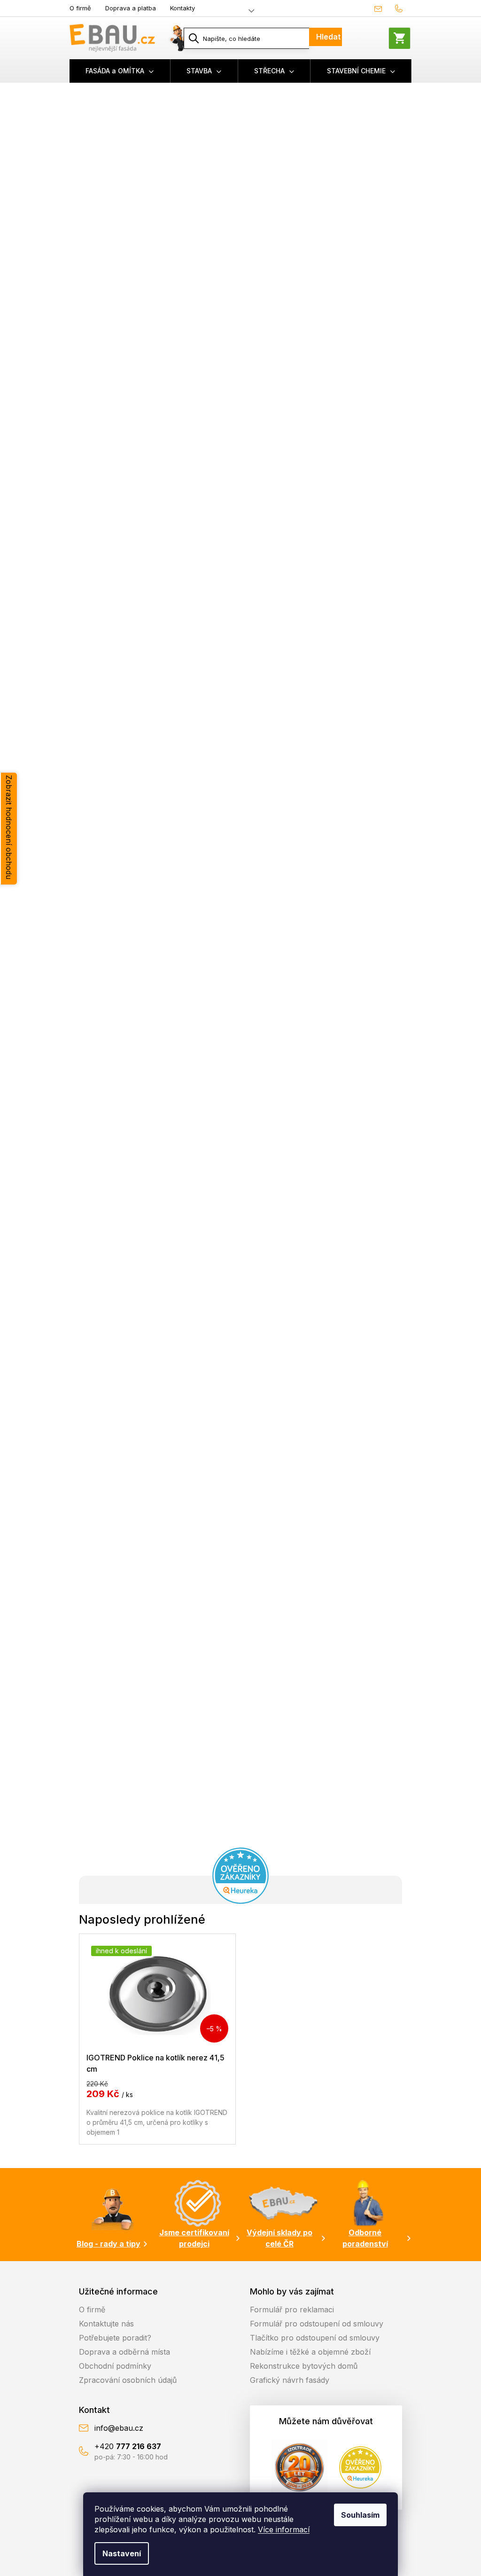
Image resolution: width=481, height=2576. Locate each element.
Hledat (328, 37)
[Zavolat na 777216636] (401, 8)
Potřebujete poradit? (115, 2338)
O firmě (80, 8)
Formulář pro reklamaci (292, 2310)
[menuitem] (120, 71)
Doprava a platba (131, 8)
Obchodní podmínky (115, 2366)
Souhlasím (360, 2515)
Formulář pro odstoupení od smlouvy (317, 2324)
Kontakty (182, 8)
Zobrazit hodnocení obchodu (9, 827)
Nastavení (122, 2553)
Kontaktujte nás (106, 2324)
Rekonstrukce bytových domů (304, 2366)
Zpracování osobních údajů (128, 2380)
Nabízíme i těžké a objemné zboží (310, 2352)
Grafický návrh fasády (290, 2380)
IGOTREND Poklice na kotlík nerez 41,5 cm (155, 2063)
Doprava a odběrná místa (124, 2352)
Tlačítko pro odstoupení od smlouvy (315, 2338)
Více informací (284, 2529)
